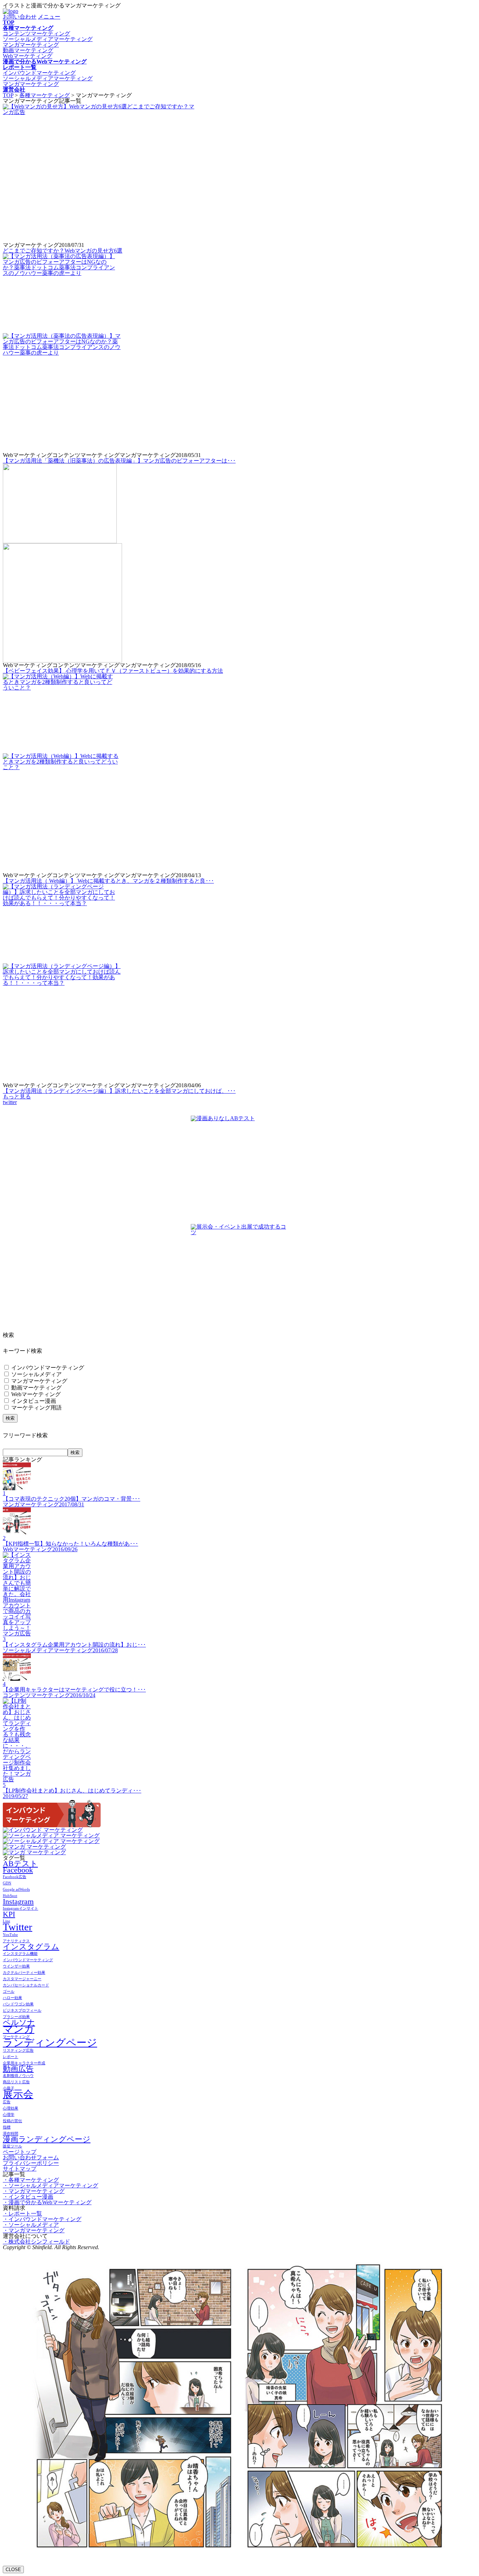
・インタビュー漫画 (28, 2197)
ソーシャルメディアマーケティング (48, 39)
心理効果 (11, 2108)
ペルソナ (19, 2023)
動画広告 (18, 2069)
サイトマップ (20, 2169)
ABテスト (20, 1864)
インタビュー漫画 (33, 1401)
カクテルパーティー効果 (24, 1973)
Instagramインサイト (21, 1908)
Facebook (18, 1870)
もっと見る (17, 1097)
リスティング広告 (18, 2050)
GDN (7, 1883)
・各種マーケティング (31, 2180)
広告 (7, 2102)
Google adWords (16, 1889)
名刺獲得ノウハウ (18, 2076)
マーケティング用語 (36, 1408)
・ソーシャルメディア (31, 2225)
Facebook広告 (15, 1877)
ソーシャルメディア (36, 1374)
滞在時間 (11, 2134)
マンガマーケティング (31, 45)
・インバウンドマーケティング (42, 2219)
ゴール (9, 1992)
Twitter (18, 1927)
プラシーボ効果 (16, 2017)
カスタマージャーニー (22, 1979)
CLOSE (13, 2570)
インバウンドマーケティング (39, 73)
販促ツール (12, 2146)
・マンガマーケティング (34, 2191)
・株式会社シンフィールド (36, 2242)
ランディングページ (50, 2043)
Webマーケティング (28, 56)
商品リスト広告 (16, 2082)
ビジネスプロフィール (22, 2010)
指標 (7, 2127)
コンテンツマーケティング (36, 33)
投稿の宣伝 (12, 2121)
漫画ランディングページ (47, 2139)
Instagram (18, 1902)
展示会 (18, 2094)
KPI (9, 1914)
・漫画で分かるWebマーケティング (47, 2202)
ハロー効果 (12, 1998)
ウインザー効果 (16, 1966)
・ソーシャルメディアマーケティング (50, 2185)
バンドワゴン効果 (18, 2004)
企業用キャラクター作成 (24, 2063)
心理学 (9, 2115)
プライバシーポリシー (31, 2163)
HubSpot (10, 1896)
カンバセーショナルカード (26, 1985)
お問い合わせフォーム (31, 2157)
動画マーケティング (28, 50)
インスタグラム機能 (20, 1954)
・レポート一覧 (22, 2214)
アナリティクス (16, 1941)
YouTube (10, 1935)
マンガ (19, 2029)
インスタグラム (31, 1947)
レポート (11, 2057)
